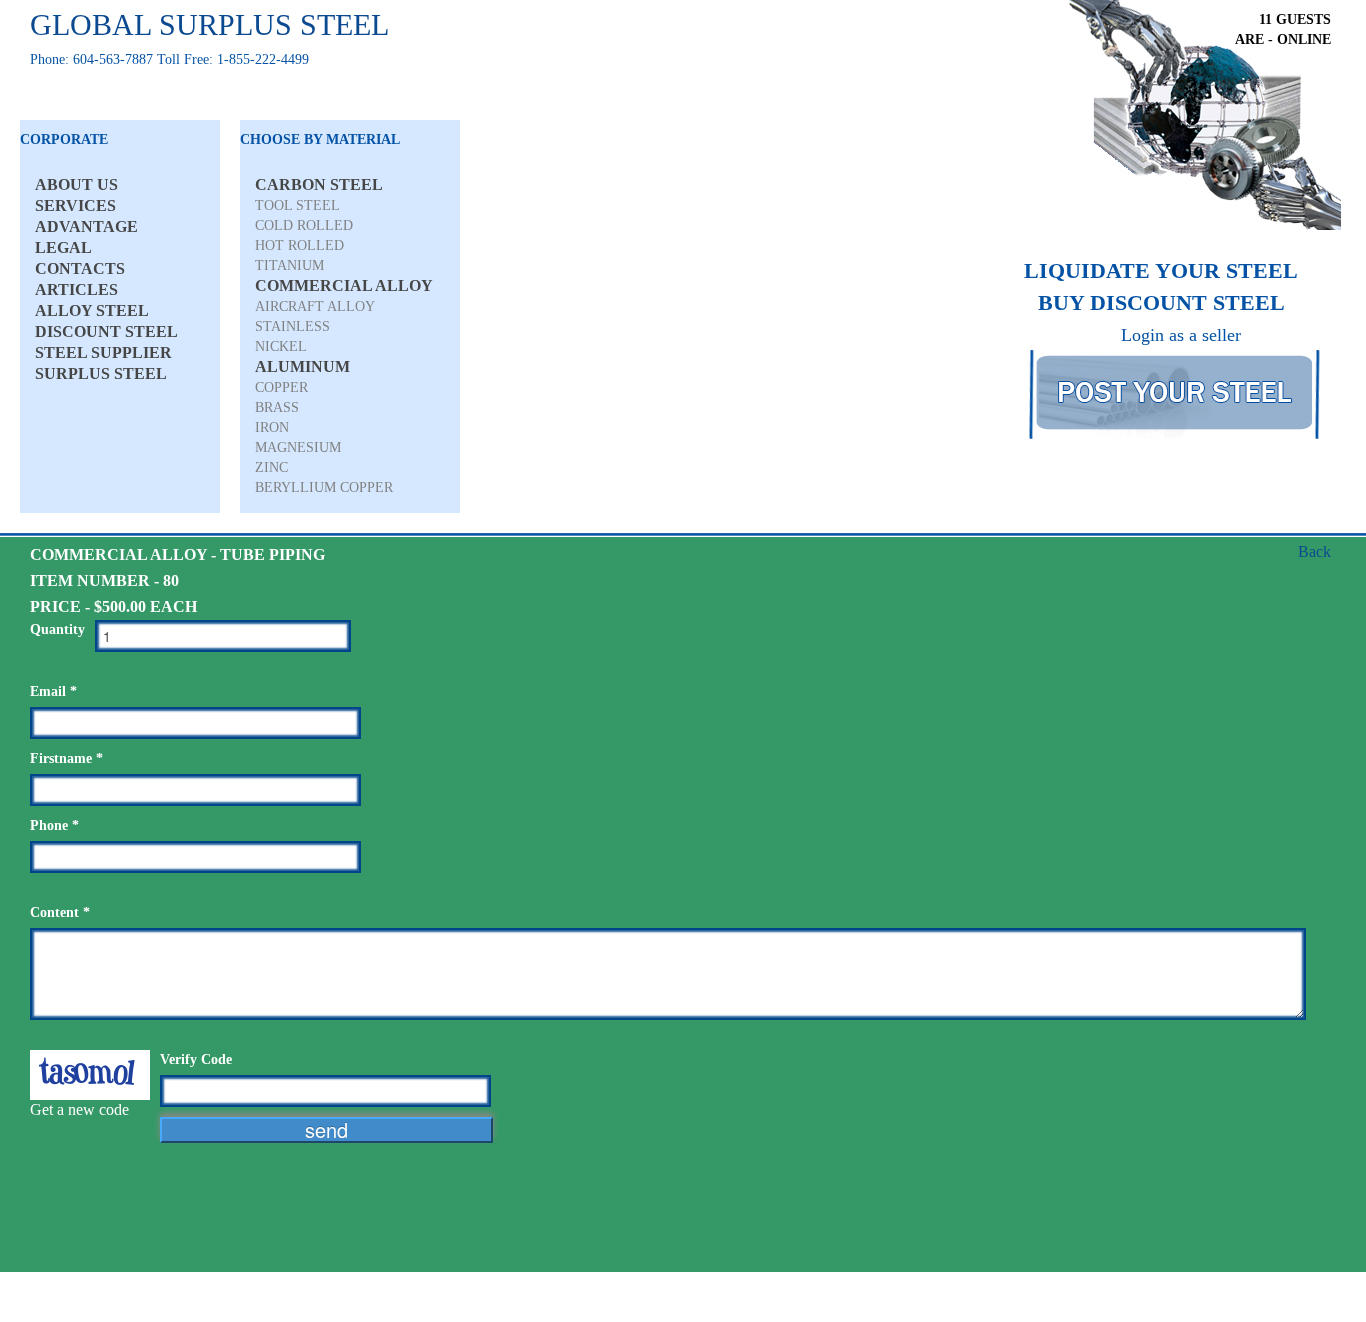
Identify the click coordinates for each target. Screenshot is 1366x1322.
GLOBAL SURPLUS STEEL (209, 24)
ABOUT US (76, 184)
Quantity (57, 629)
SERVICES (75, 205)
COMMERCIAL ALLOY (344, 285)
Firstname (66, 758)
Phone (54, 825)
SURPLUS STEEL (101, 373)
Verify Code (196, 1059)
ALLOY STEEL (92, 310)
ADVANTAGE (86, 226)
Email (53, 691)
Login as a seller (1181, 335)
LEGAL (63, 247)
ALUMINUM (302, 366)
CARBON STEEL (319, 184)
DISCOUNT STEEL (106, 331)
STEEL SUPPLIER (103, 352)
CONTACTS (80, 268)
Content (60, 912)
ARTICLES (76, 289)
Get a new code (79, 1109)
